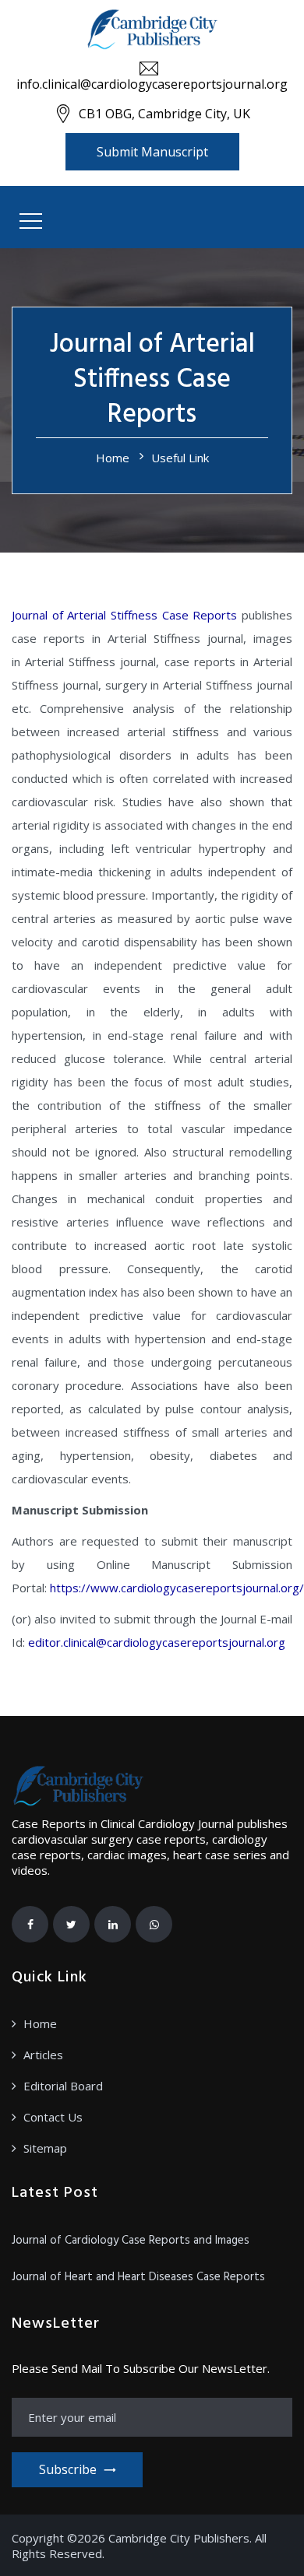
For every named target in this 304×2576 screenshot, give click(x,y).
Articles (43, 2055)
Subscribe (68, 2469)
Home (113, 458)
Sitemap (45, 2148)
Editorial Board (63, 2086)
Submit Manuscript (152, 152)
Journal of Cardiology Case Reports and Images (131, 2241)
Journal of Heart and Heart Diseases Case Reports (138, 2277)
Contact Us (53, 2117)
